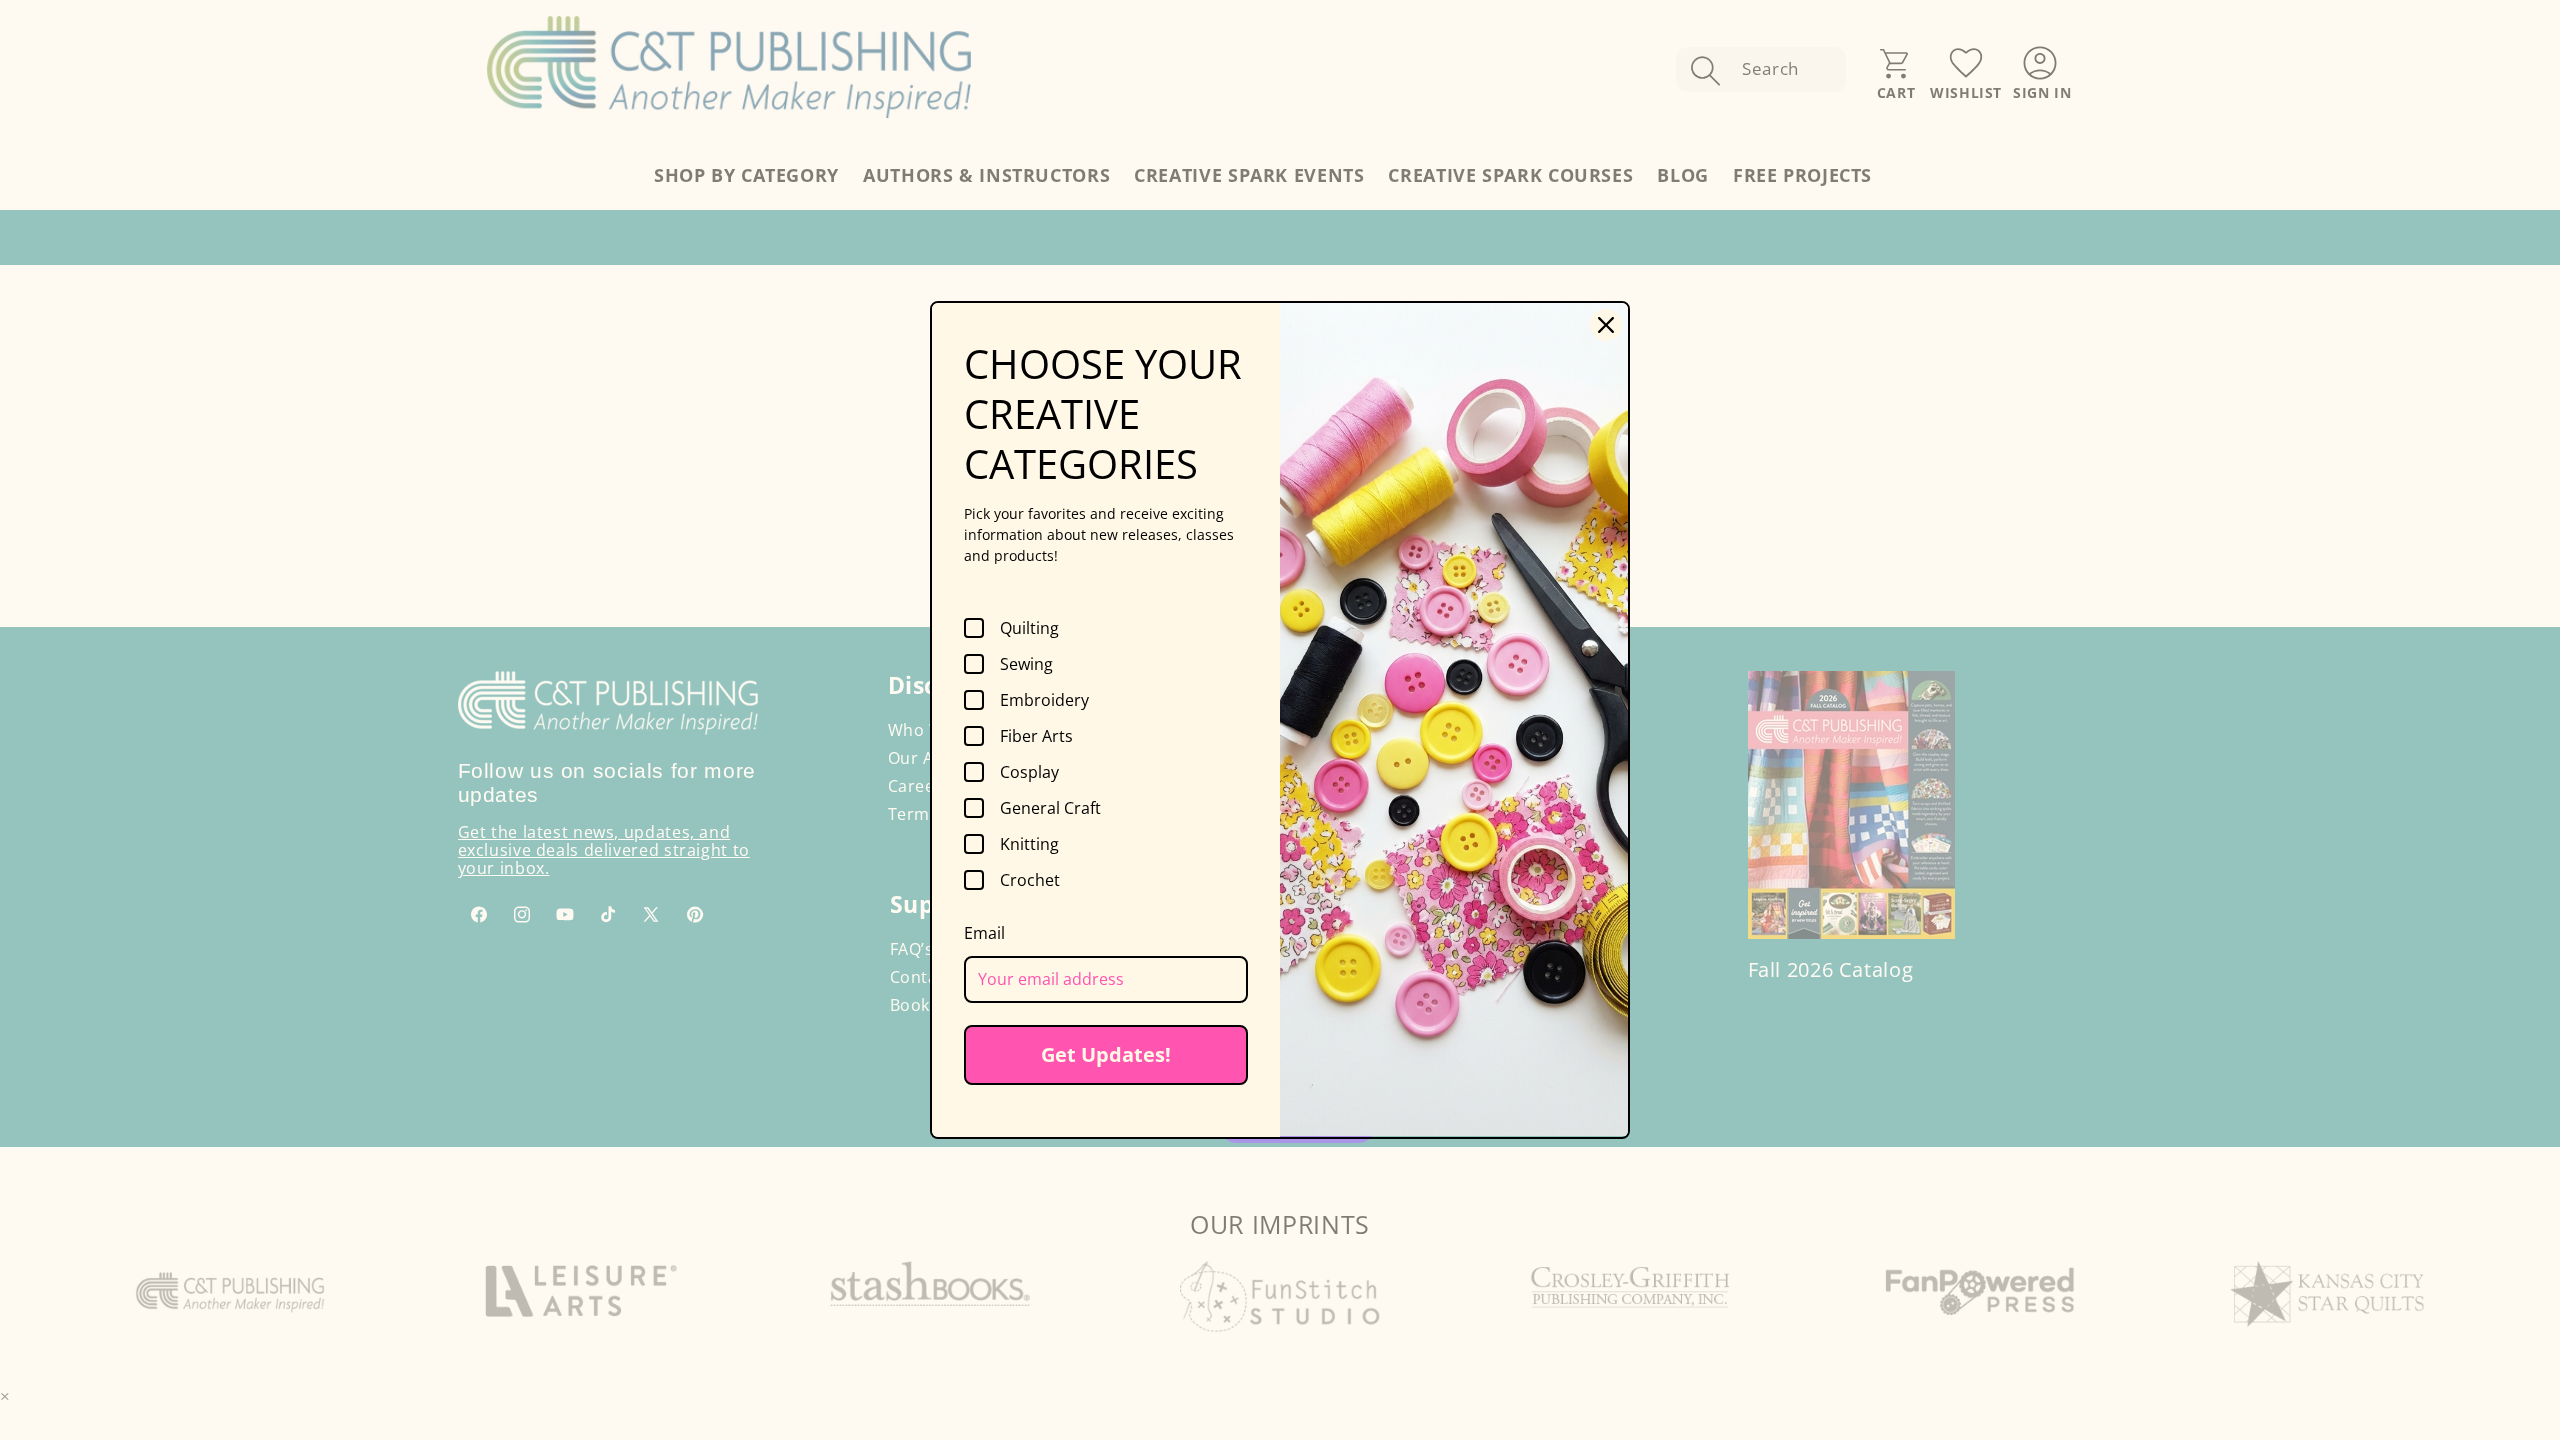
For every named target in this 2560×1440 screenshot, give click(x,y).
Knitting (1029, 844)
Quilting (1029, 628)
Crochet (1030, 880)
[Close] (1606, 325)
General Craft (1050, 808)
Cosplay (1029, 772)
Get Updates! (1106, 1054)
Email (984, 933)
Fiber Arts (1036, 736)
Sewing (1026, 664)
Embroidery (1044, 700)
